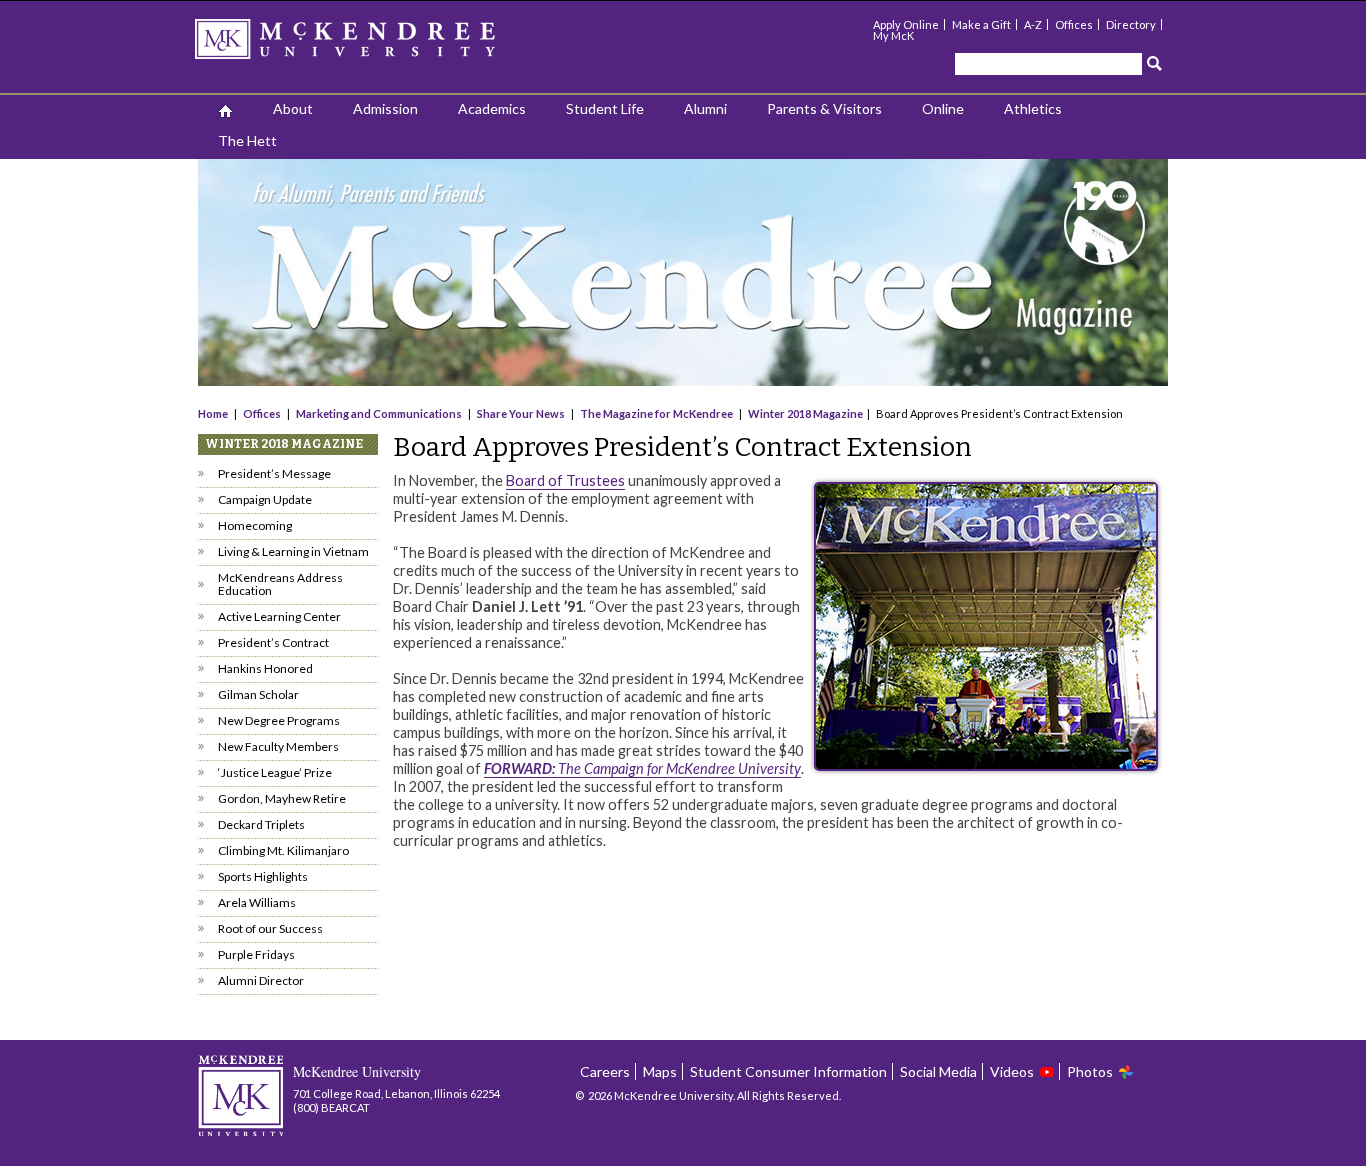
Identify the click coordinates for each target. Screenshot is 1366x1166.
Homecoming (255, 525)
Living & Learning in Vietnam (293, 551)
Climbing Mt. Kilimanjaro (283, 850)
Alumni (705, 108)
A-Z (1033, 24)
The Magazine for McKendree (656, 413)
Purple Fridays (256, 954)
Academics (492, 108)
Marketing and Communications (379, 413)
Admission (385, 108)
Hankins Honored (265, 668)
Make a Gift (981, 24)
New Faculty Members (278, 746)
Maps (660, 1071)
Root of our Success (270, 928)
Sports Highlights (263, 876)
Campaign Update (265, 499)
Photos (1090, 1071)
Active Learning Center (279, 616)
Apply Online (906, 24)
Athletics (1033, 108)
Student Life (605, 108)
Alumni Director (261, 980)
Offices (1074, 24)
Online (943, 108)
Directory (1131, 24)
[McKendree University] (371, 45)
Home (214, 413)
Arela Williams (257, 902)
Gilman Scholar (258, 694)
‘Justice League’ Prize (275, 772)
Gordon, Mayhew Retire (282, 798)
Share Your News (521, 413)
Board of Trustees (565, 480)
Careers (605, 1071)
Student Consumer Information (788, 1071)
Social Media (938, 1071)
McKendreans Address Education (280, 584)
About (293, 108)
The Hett (247, 140)
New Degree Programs (279, 720)
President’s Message (274, 473)
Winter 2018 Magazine (805, 413)
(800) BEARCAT (331, 1107)
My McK (893, 35)
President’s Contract (273, 642)
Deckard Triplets (261, 824)
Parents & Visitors (824, 108)
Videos (1012, 1071)
